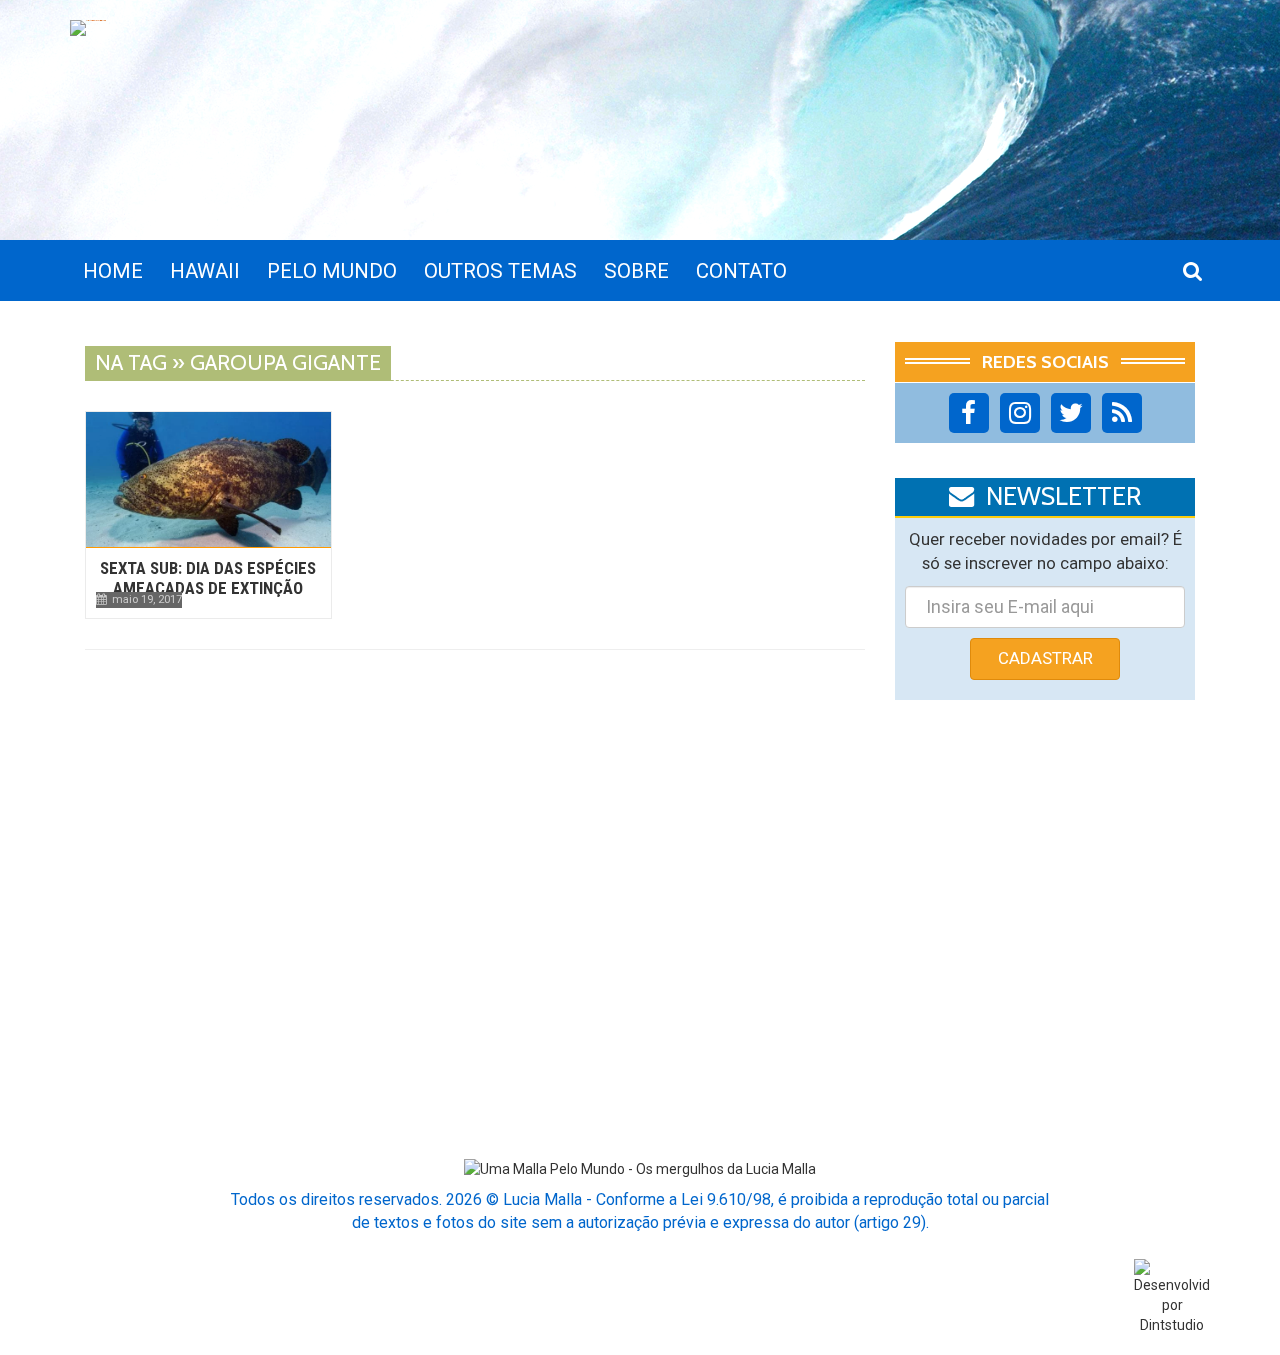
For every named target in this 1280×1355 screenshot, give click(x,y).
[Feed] (1122, 413)
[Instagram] (1020, 413)
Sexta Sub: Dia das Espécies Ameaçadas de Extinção (208, 578)
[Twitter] (1071, 413)
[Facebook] (969, 413)
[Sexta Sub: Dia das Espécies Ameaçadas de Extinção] (208, 479)
